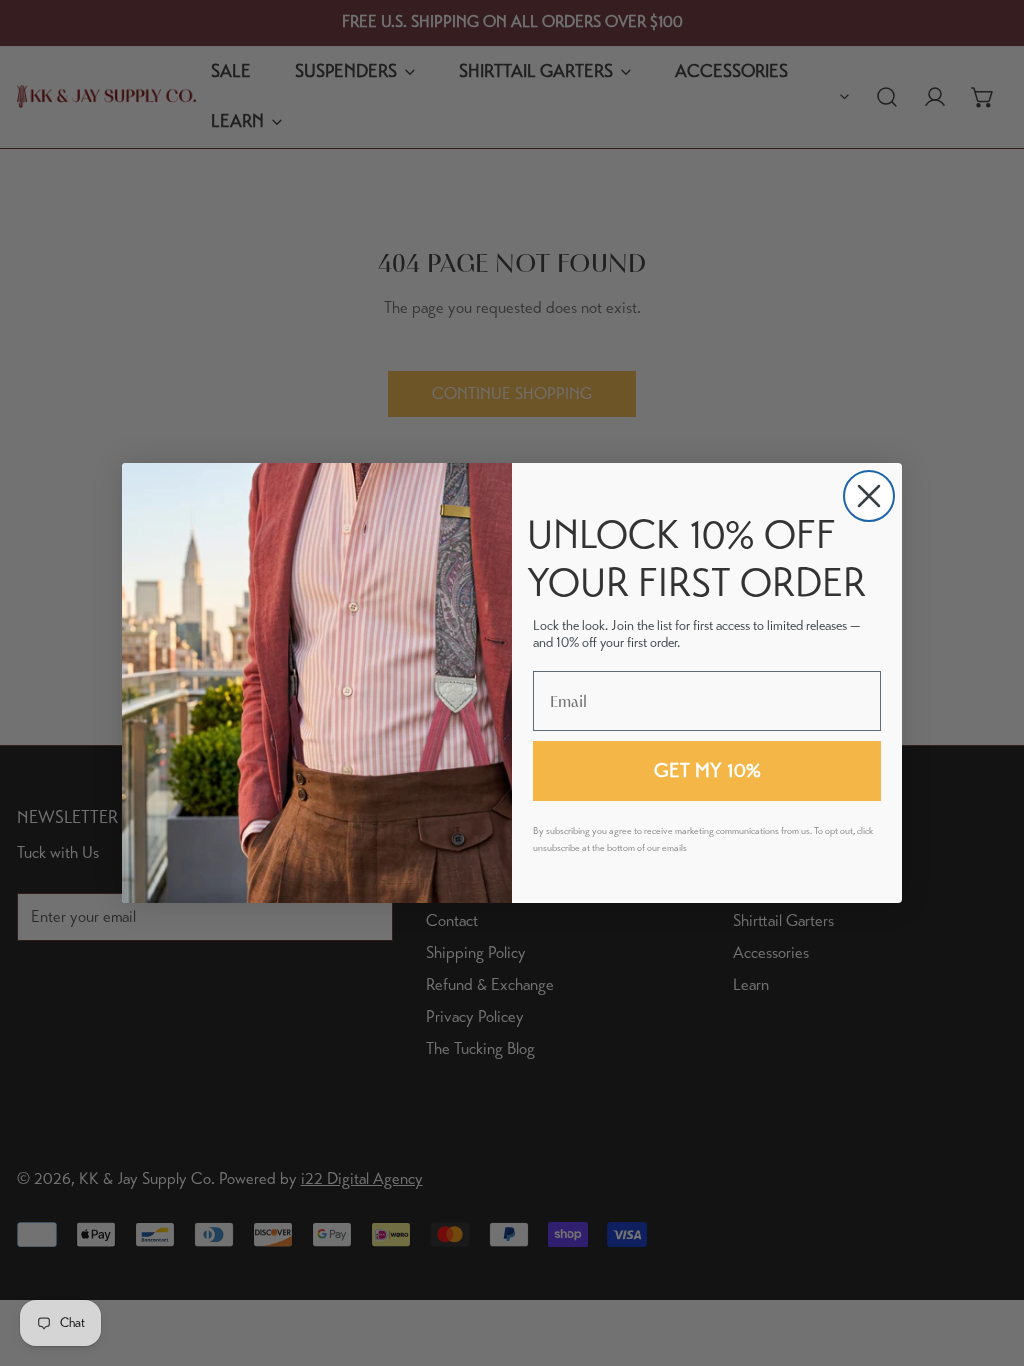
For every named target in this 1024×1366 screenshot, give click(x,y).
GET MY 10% (707, 770)
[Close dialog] (869, 496)
